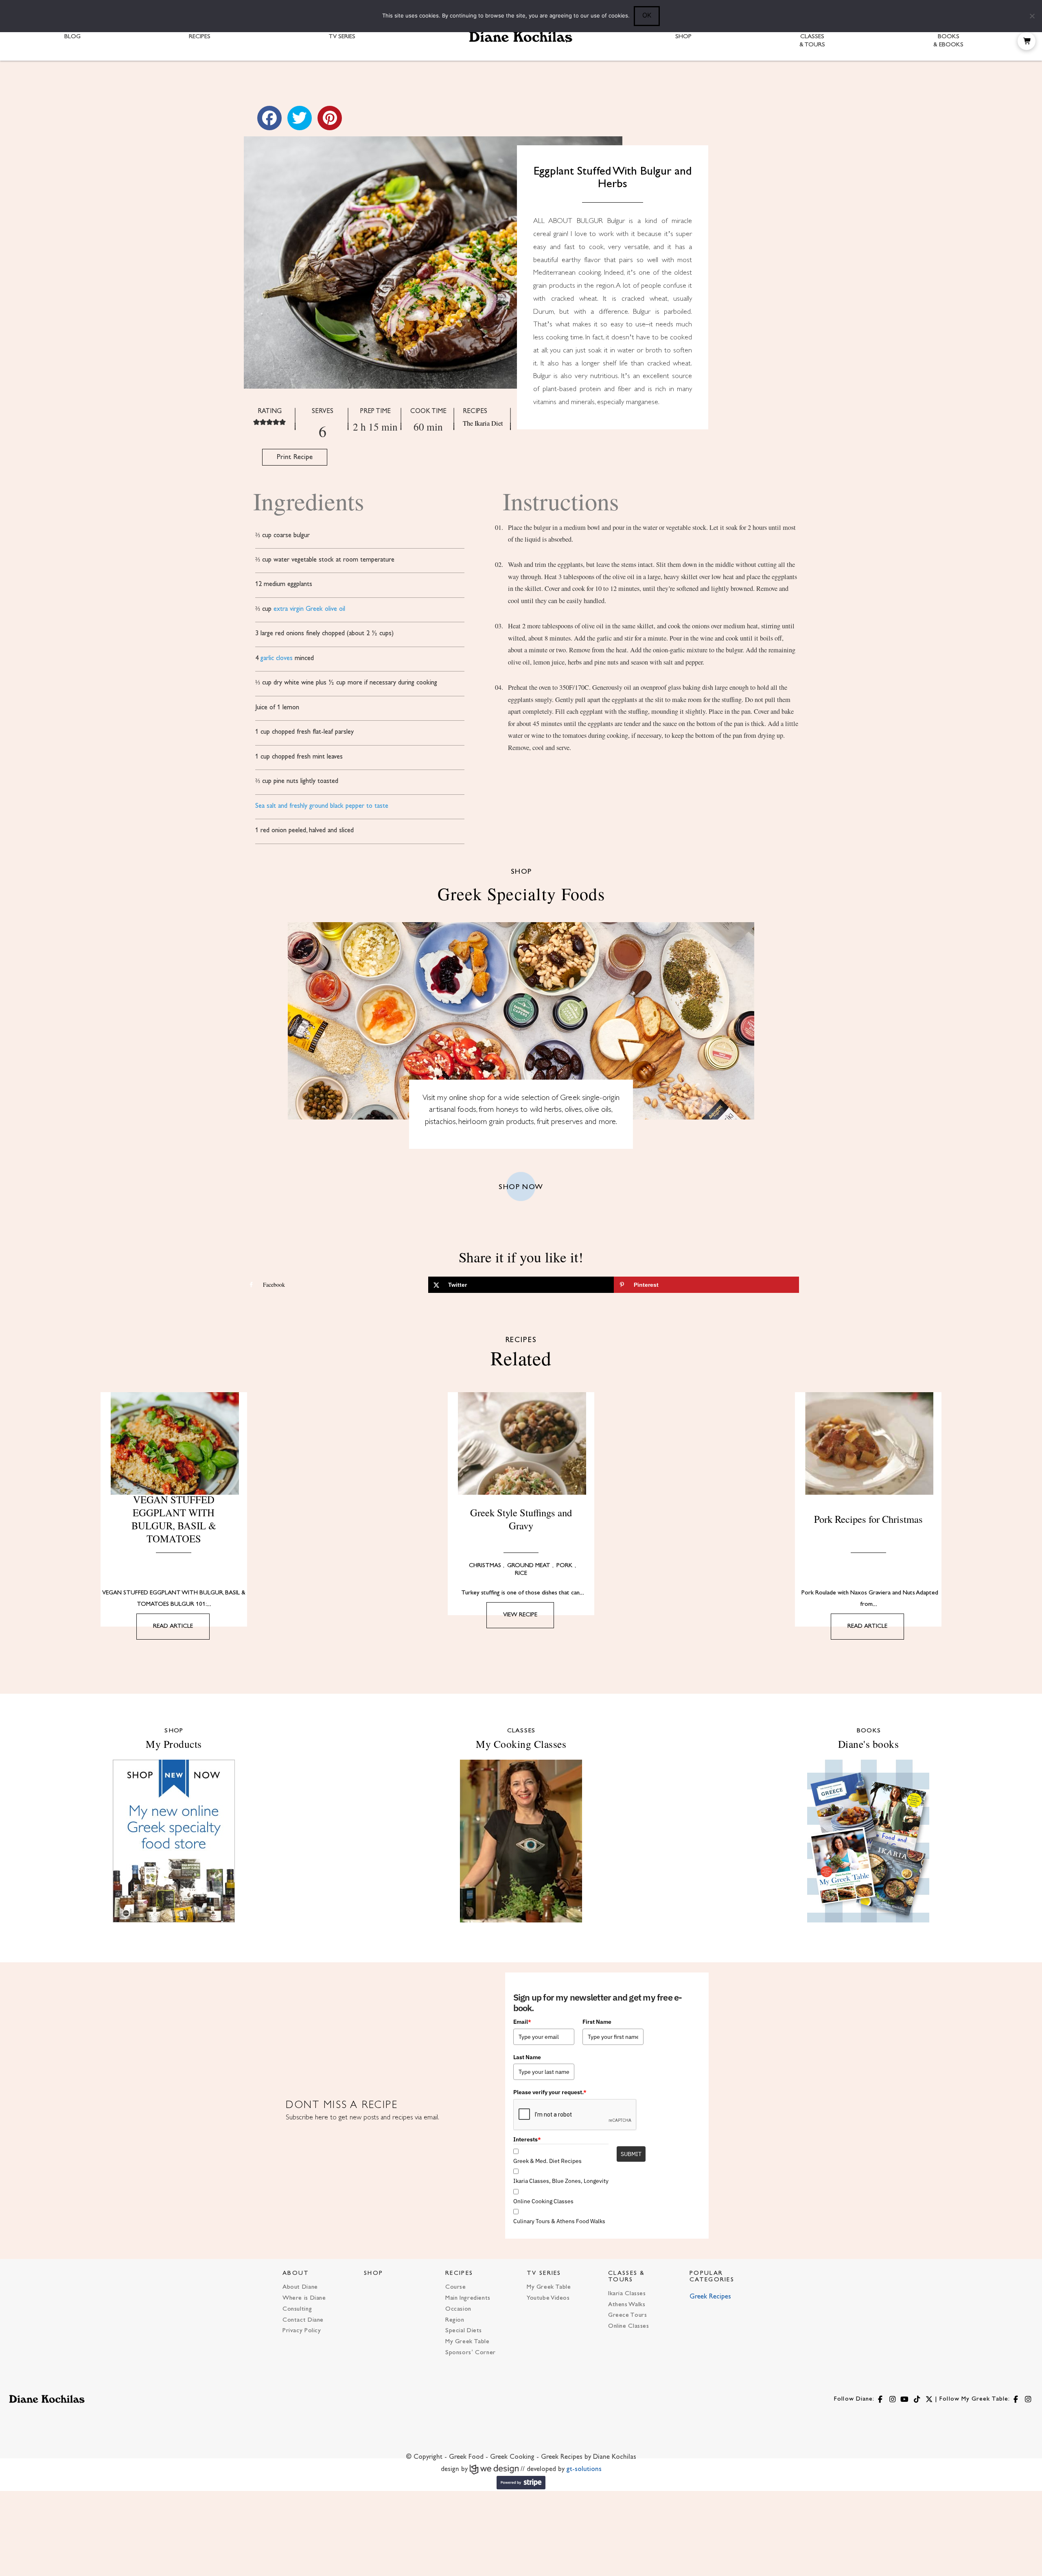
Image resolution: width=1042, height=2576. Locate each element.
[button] (1027, 41)
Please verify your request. (550, 2092)
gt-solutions (584, 2469)
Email (522, 2022)
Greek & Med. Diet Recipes (547, 2161)
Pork (565, 1566)
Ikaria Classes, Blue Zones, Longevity (561, 2181)
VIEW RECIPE (520, 1615)
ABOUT (296, 2273)
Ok (647, 15)
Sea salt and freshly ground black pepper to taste (322, 806)
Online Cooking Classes (543, 2201)
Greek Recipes (710, 2297)
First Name (597, 2022)
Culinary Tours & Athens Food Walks (559, 2221)
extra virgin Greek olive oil (309, 609)
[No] (1032, 16)
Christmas (485, 1566)
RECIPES (459, 2273)
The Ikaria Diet (483, 423)
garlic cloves (277, 658)
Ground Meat (529, 1566)
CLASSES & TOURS (627, 2276)
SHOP (373, 2273)
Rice (521, 1573)
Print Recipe (295, 457)
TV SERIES (544, 2273)
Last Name (527, 2057)
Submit (631, 2154)
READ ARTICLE (173, 1626)
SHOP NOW (521, 1187)
